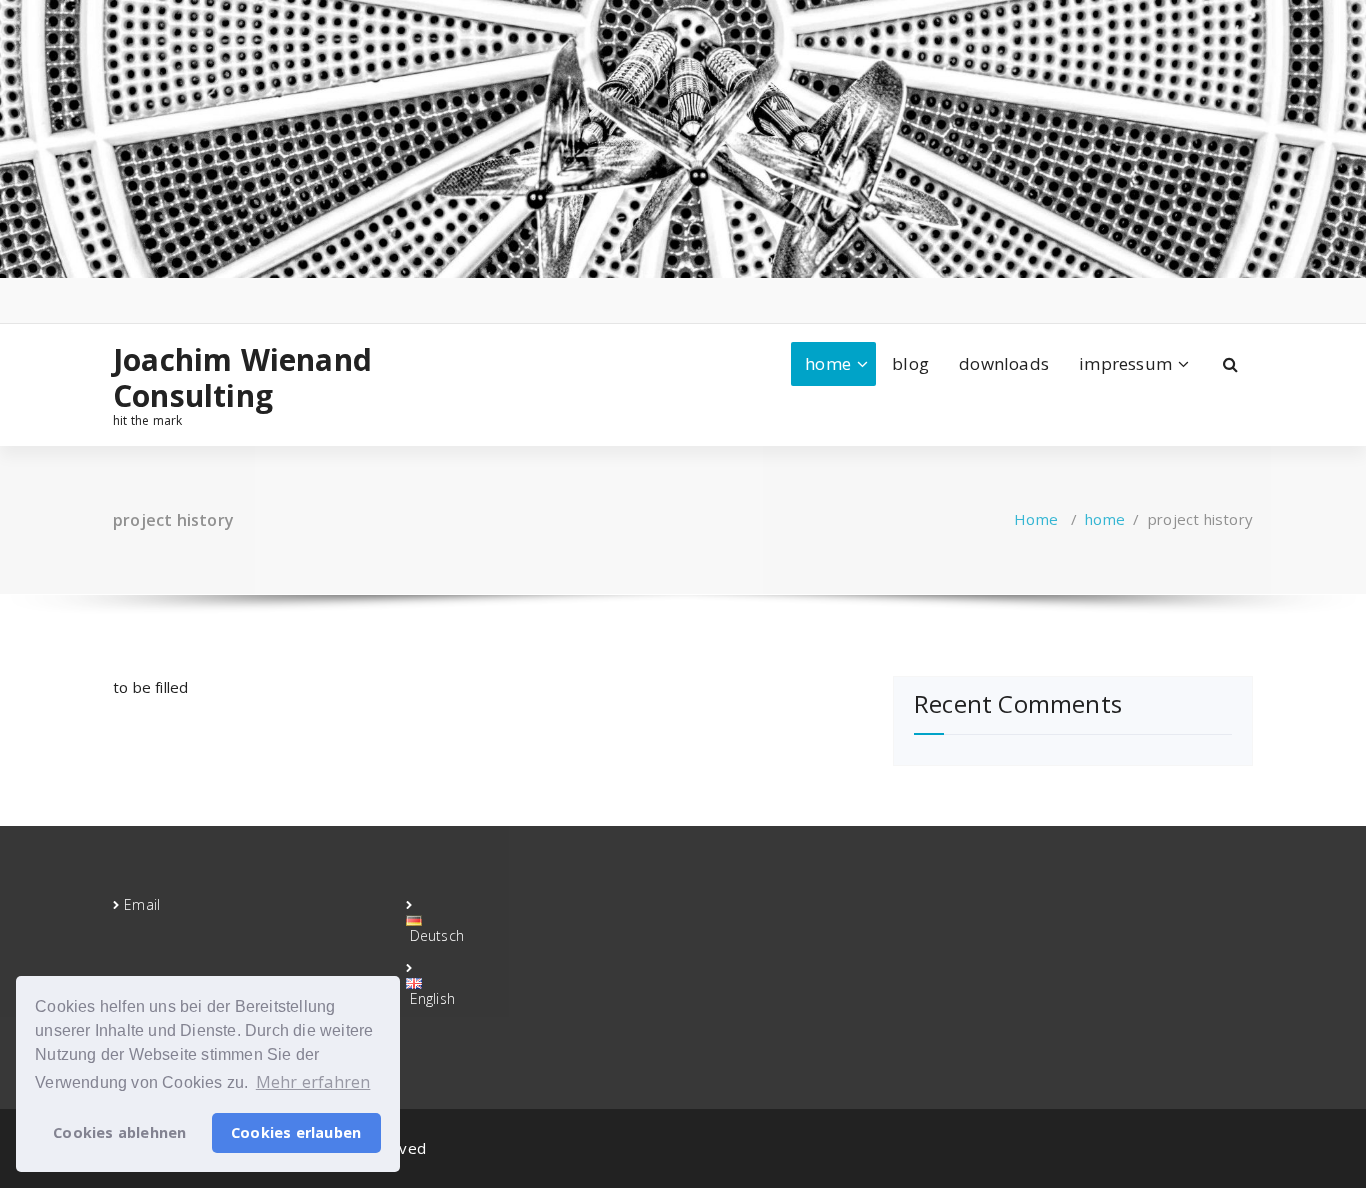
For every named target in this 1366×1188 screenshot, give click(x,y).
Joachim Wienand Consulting (242, 378)
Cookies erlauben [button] (296, 1132)
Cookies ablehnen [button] (119, 1132)
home (828, 363)
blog (910, 363)
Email (142, 904)
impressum (1125, 363)
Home (1036, 519)
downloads (1004, 363)
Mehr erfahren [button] (313, 1082)
